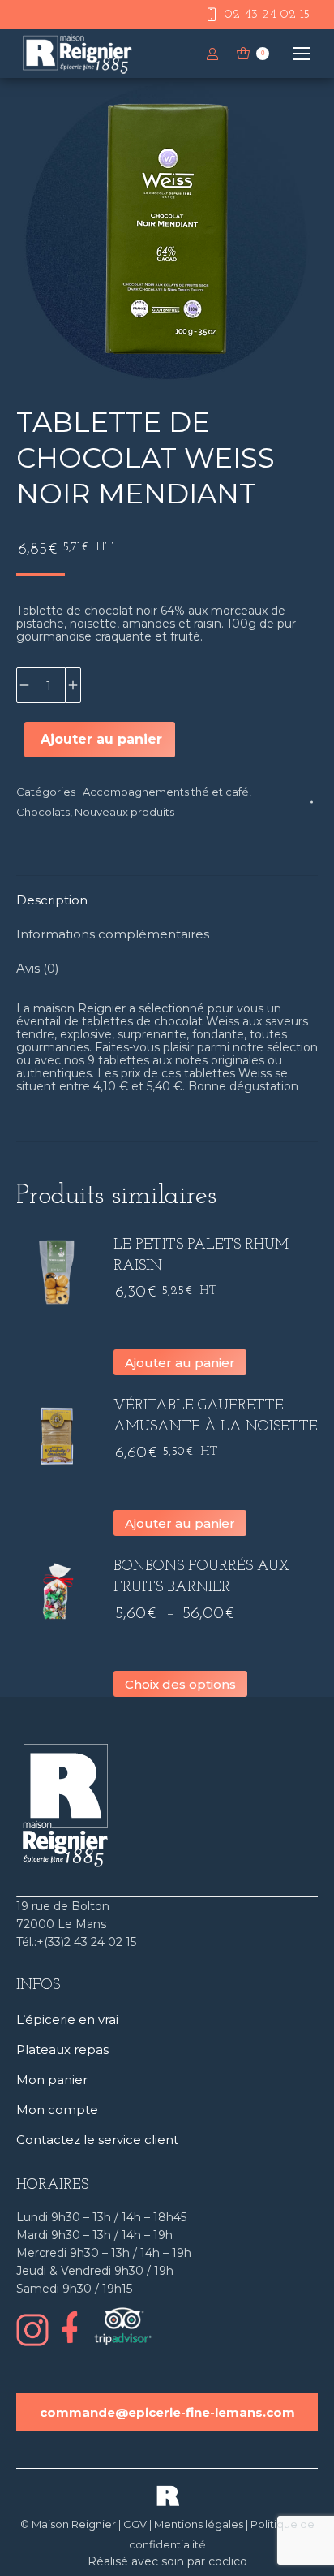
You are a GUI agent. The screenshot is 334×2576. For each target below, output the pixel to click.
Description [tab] (52, 900)
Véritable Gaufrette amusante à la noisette (216, 1417)
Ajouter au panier (101, 739)
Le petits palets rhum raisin (201, 1256)
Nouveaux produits (124, 812)
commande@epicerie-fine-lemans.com (167, 2412)
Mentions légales (199, 2524)
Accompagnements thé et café (166, 792)
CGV (135, 2524)
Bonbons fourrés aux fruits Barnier (201, 1577)
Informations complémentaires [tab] (113, 934)
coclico (228, 2561)
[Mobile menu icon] (302, 54)
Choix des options (180, 1684)
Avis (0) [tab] (38, 968)
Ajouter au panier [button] (180, 1363)
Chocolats (43, 812)
